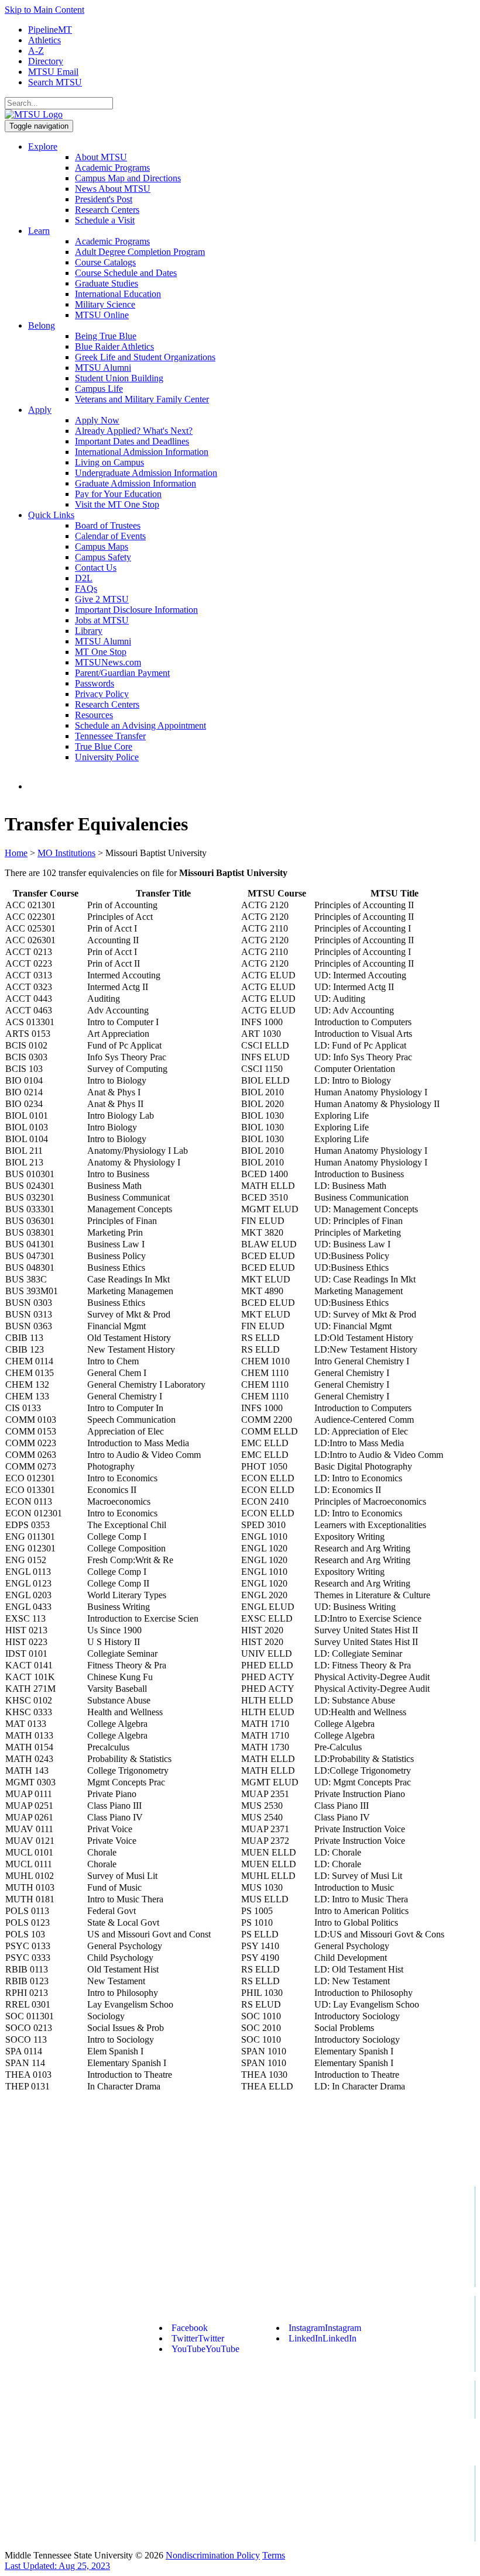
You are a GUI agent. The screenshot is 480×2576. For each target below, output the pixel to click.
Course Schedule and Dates (126, 273)
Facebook (190, 2328)
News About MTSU (113, 189)
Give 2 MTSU (102, 599)
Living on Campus (109, 462)
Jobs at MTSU (102, 620)
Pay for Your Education (118, 494)
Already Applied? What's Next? (134, 431)
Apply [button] (40, 410)
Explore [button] (43, 146)
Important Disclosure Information (136, 610)
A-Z (36, 51)
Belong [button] (42, 325)
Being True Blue (106, 336)
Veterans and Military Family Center (142, 399)
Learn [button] (39, 231)
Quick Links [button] (51, 515)
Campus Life (99, 389)
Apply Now (97, 420)
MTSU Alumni (103, 368)
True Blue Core (104, 746)
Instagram (325, 2328)
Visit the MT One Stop (117, 504)
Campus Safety (103, 557)
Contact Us (96, 568)
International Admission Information (142, 452)
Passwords (95, 683)
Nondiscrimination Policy (213, 2555)
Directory (46, 61)
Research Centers (107, 210)
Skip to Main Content (44, 10)
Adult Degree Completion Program (140, 252)
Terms (274, 2555)
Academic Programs (112, 168)
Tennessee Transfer (110, 736)
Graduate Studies (107, 283)
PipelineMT (50, 30)
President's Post (104, 199)
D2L (84, 578)
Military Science (105, 304)
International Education (118, 294)
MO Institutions (66, 853)
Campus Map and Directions (128, 178)
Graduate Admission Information (136, 483)
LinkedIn (323, 2338)
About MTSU (101, 157)
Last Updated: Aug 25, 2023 (57, 2566)
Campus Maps (102, 546)
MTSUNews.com (108, 662)
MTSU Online (102, 315)
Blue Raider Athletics (114, 346)
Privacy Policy (102, 694)
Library (89, 631)
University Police (107, 757)
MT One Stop (101, 652)
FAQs (86, 589)
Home (16, 853)
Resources (94, 715)
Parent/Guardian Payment (122, 673)
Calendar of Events (110, 536)
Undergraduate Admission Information (146, 473)
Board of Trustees (108, 525)
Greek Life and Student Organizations (145, 357)
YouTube (205, 2349)
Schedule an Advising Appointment (140, 725)
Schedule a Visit (105, 220)
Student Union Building (119, 378)
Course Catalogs (105, 262)
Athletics (44, 40)
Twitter (198, 2338)
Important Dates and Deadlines (132, 441)
